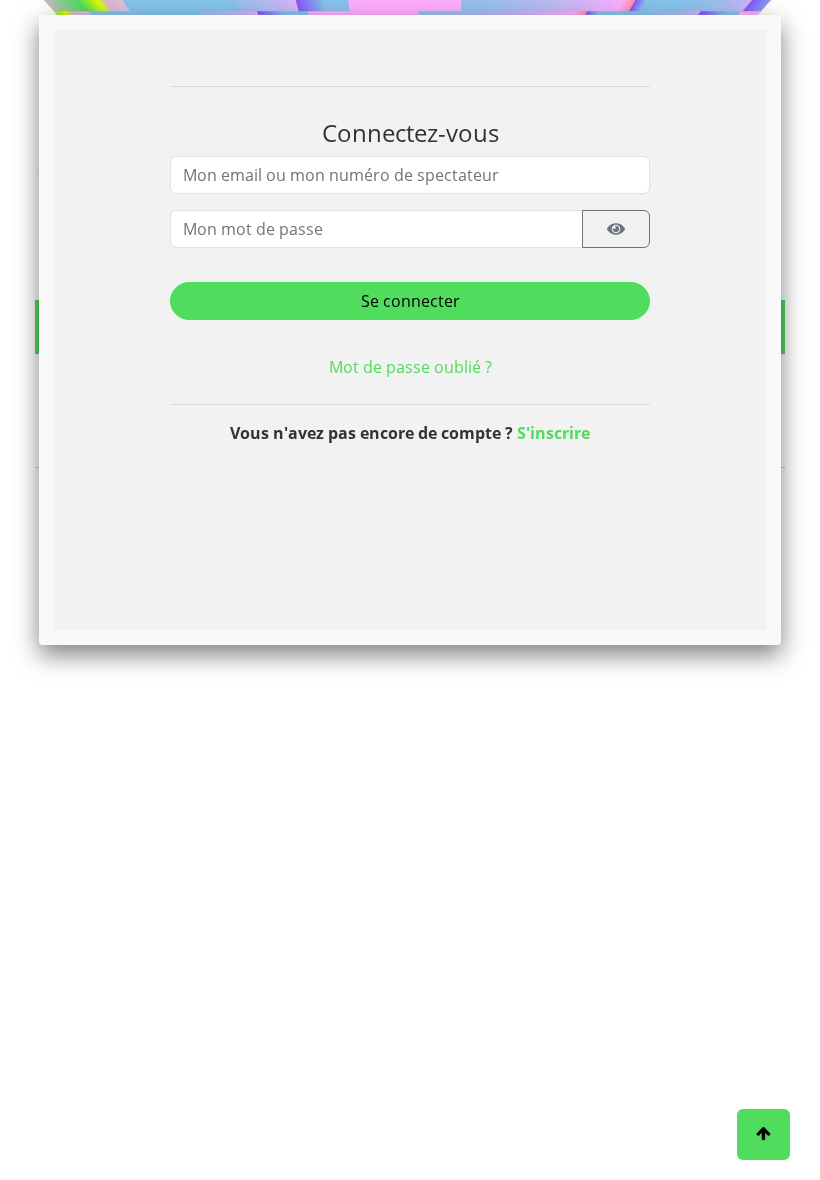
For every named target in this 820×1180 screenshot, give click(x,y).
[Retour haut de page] (763, 1134)
